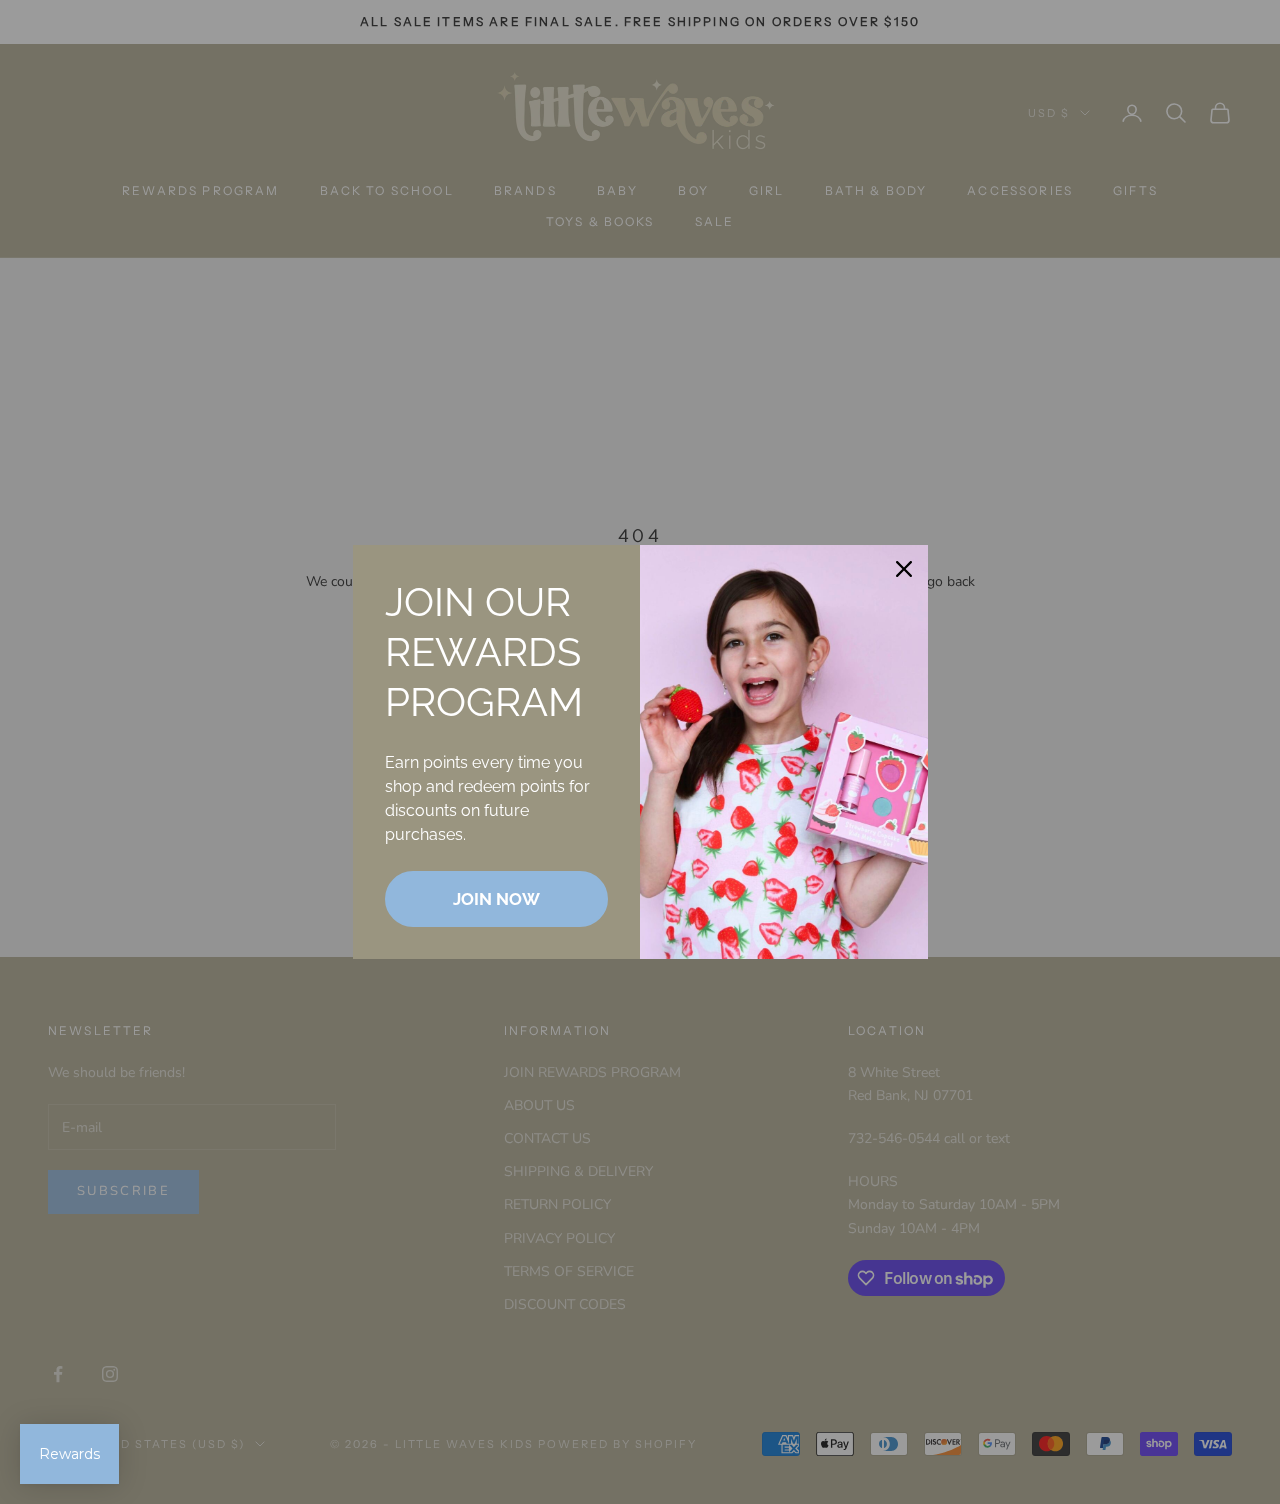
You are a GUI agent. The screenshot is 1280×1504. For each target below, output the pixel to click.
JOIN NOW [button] (496, 899)
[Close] (904, 569)
